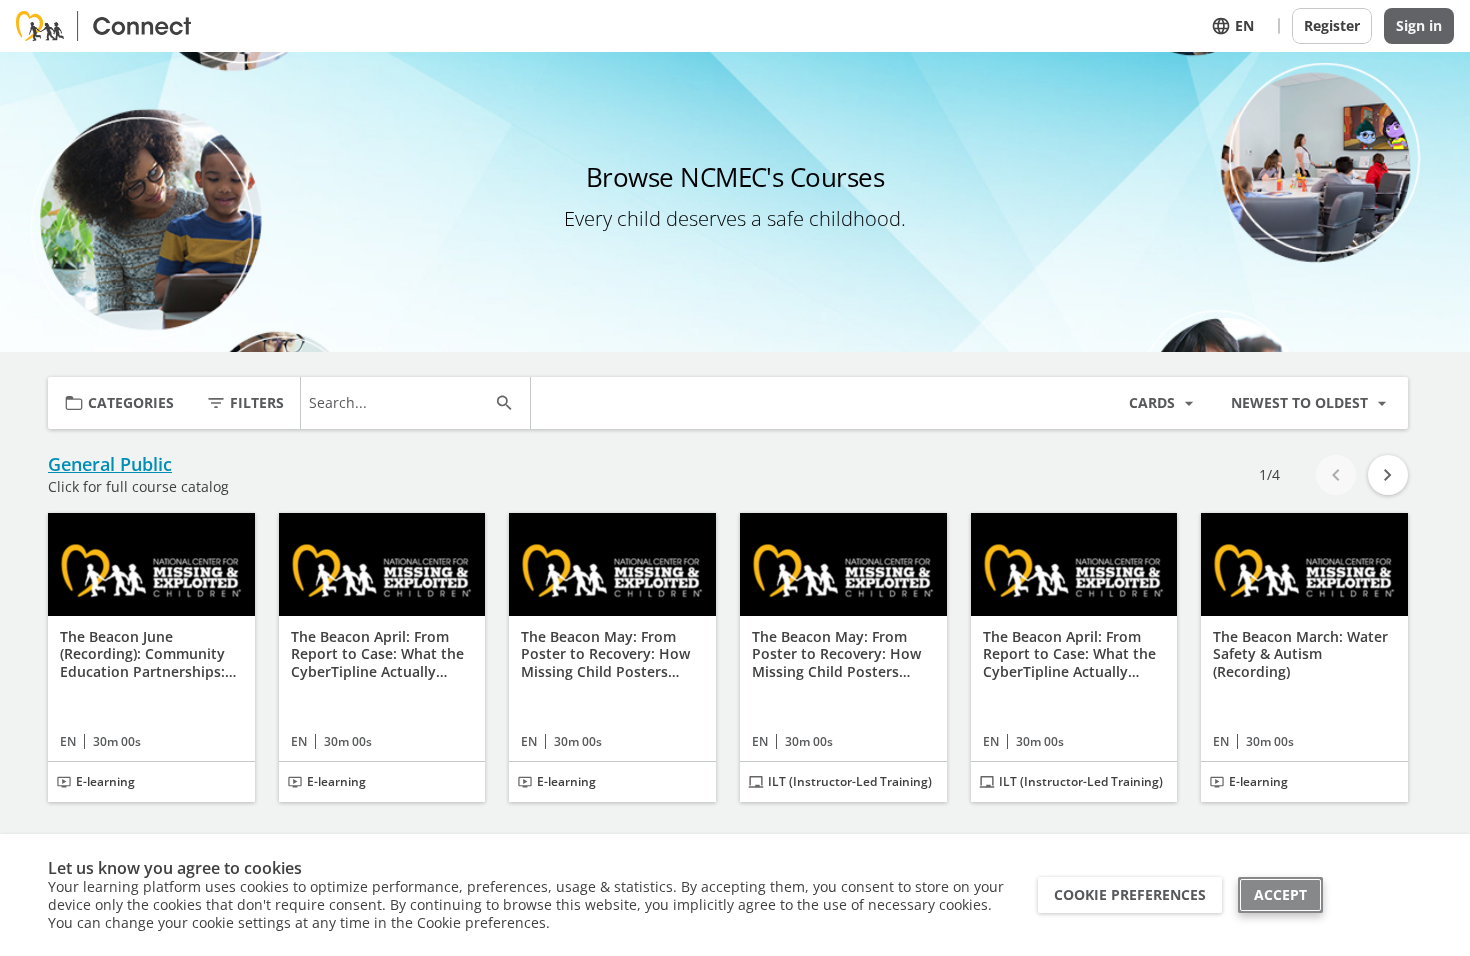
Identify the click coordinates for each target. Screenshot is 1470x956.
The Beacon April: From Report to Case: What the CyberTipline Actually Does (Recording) (377, 654)
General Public (110, 464)
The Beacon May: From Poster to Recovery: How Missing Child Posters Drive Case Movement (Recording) (605, 654)
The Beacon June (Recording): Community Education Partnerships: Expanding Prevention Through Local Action (142, 654)
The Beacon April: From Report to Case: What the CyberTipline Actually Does (1069, 654)
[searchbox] (397, 403)
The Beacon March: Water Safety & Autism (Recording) (1300, 654)
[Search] (504, 403)
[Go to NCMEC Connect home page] (111, 26)
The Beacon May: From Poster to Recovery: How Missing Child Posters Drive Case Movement (836, 654)
